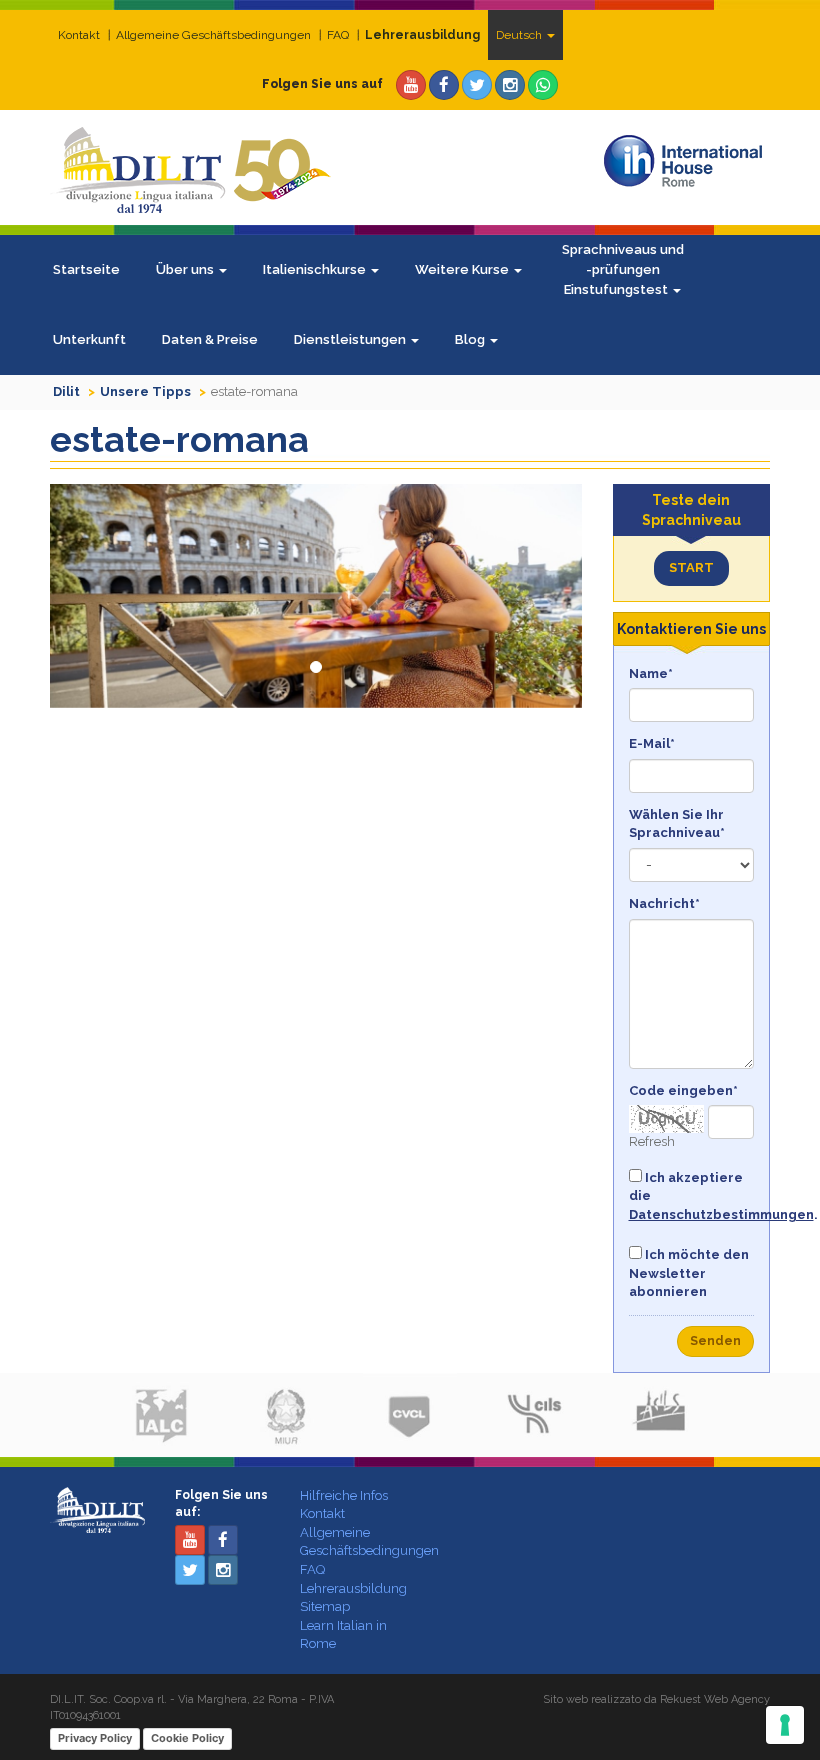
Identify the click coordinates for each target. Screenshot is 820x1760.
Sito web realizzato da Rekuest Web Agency (656, 1699)
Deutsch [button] (520, 35)
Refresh (652, 1141)
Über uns (186, 269)
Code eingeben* (683, 1090)
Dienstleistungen (351, 339)
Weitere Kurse (463, 269)
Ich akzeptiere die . (692, 1196)
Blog (471, 339)
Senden (715, 1341)
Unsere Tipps (145, 391)
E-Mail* (652, 743)
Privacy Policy (95, 1738)
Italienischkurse (316, 269)
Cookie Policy (187, 1738)
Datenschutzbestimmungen (721, 1214)
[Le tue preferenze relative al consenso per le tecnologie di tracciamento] (785, 1725)
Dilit (66, 391)
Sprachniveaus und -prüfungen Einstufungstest (623, 269)
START (691, 567)
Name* (651, 673)
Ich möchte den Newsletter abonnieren (689, 1273)
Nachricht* (664, 903)
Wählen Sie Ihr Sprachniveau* (677, 824)
